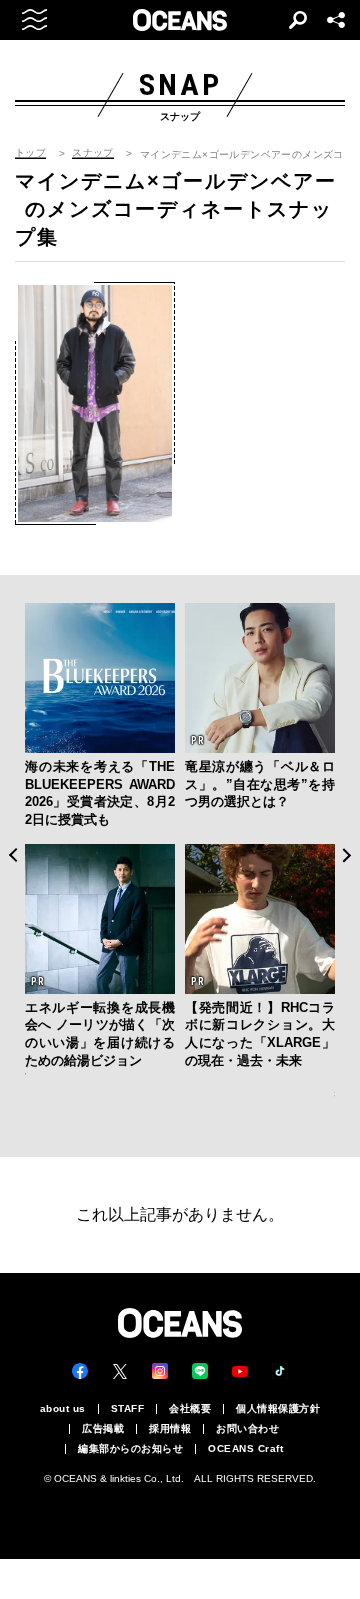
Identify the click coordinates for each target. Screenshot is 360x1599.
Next (347, 855)
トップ (30, 153)
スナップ (93, 153)
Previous (12, 855)
